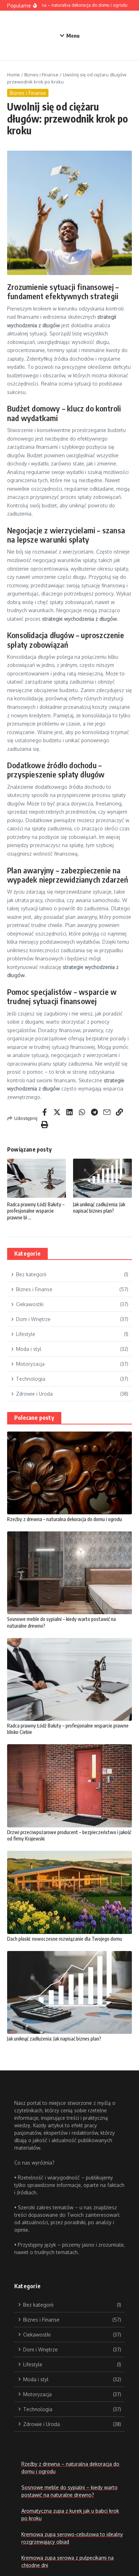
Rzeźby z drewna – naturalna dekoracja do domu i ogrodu (65, 1519)
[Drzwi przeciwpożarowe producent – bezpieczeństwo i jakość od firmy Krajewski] (69, 1786)
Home (14, 75)
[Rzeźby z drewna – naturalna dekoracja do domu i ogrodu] (69, 1473)
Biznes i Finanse (41, 75)
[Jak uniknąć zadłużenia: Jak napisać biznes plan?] (69, 1992)
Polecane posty (34, 1418)
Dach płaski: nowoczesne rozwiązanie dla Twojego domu (65, 1939)
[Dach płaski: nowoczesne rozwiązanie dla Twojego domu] (69, 1892)
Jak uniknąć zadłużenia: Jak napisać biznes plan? (99, 1208)
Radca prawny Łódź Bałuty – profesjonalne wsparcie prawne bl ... (36, 1211)
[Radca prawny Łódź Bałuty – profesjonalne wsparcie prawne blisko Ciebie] (69, 1679)
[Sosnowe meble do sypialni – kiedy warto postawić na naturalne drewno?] (69, 1573)
